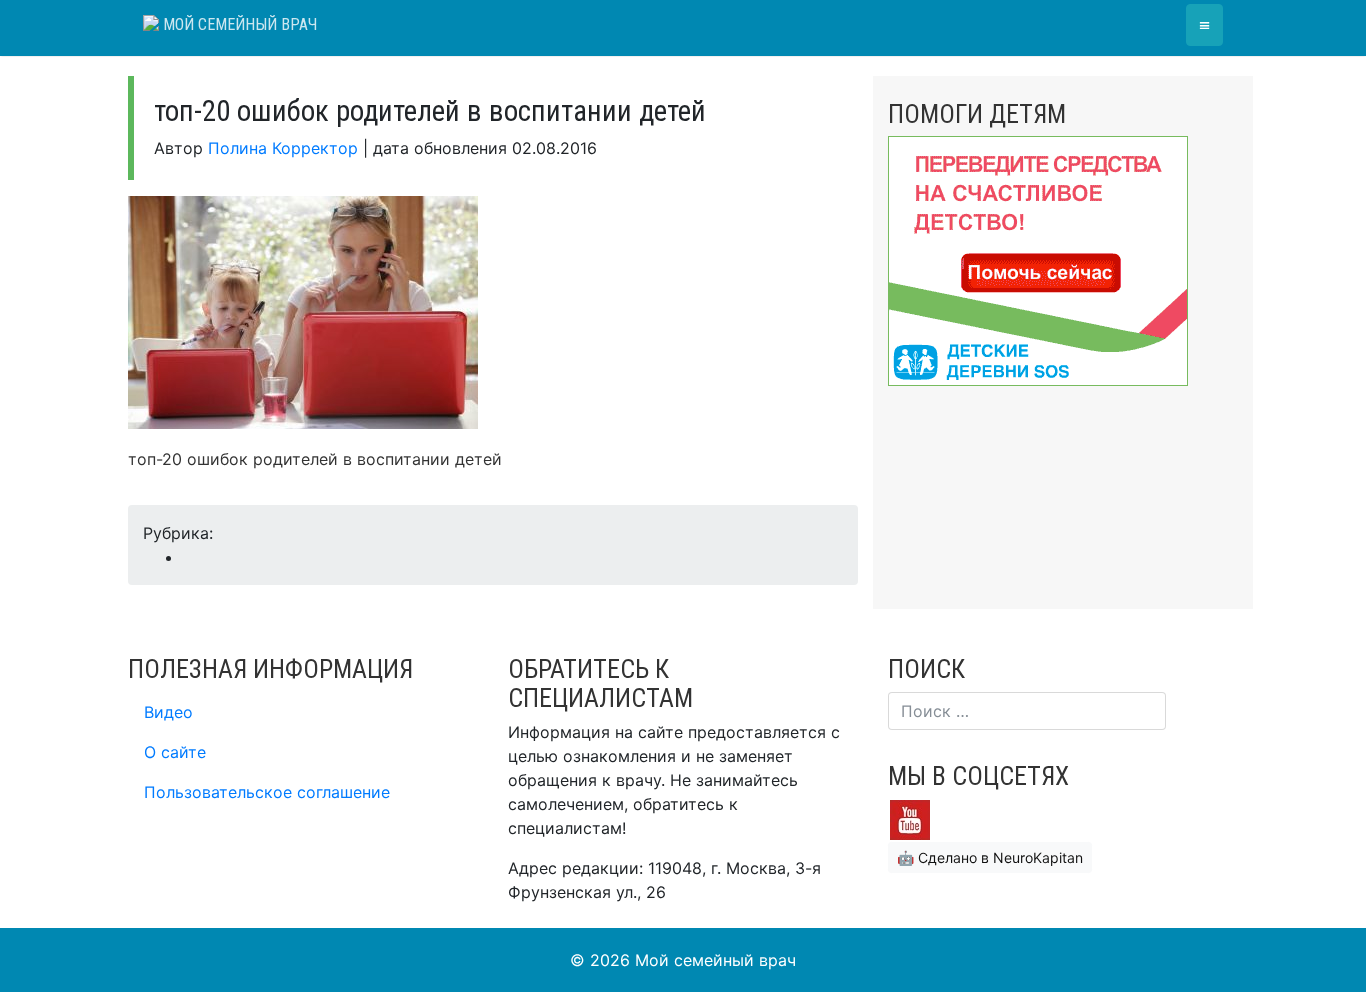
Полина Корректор (283, 148)
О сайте (175, 752)
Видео (168, 712)
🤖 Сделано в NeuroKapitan (990, 857)
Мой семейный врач (238, 24)
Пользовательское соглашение (267, 792)
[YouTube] (910, 818)
